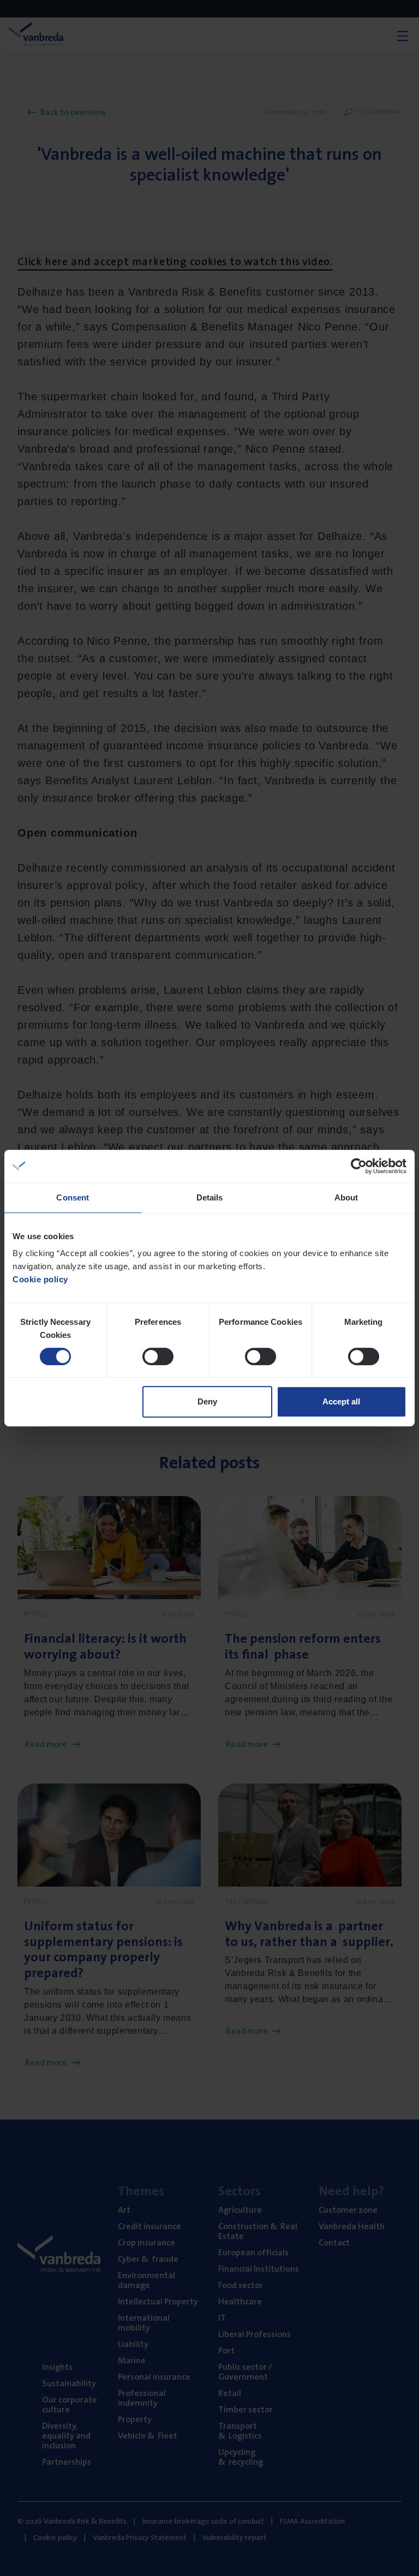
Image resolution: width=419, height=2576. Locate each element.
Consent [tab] (73, 1197)
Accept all (341, 1401)
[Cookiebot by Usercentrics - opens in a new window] (359, 1166)
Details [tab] (210, 1197)
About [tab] (346, 1197)
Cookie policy (40, 1279)
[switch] (158, 1356)
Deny (207, 1401)
